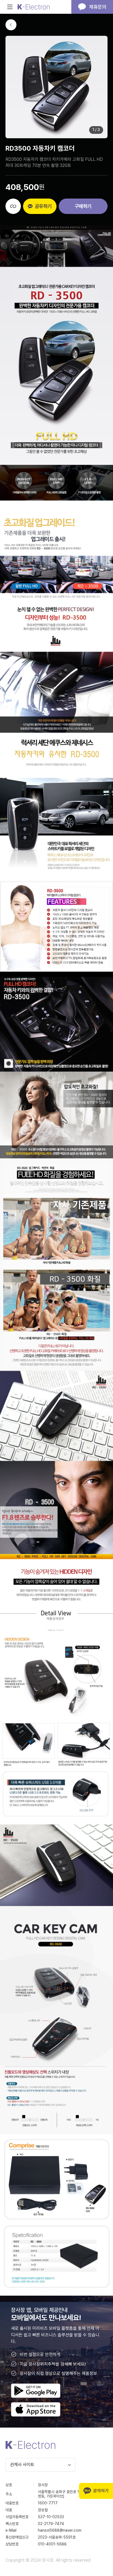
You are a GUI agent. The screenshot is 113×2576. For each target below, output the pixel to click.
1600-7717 (48, 2503)
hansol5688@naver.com (60, 2530)
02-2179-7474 (51, 2524)
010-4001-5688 (52, 2544)
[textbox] (40, 2465)
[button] (11, 25)
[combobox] (40, 2465)
